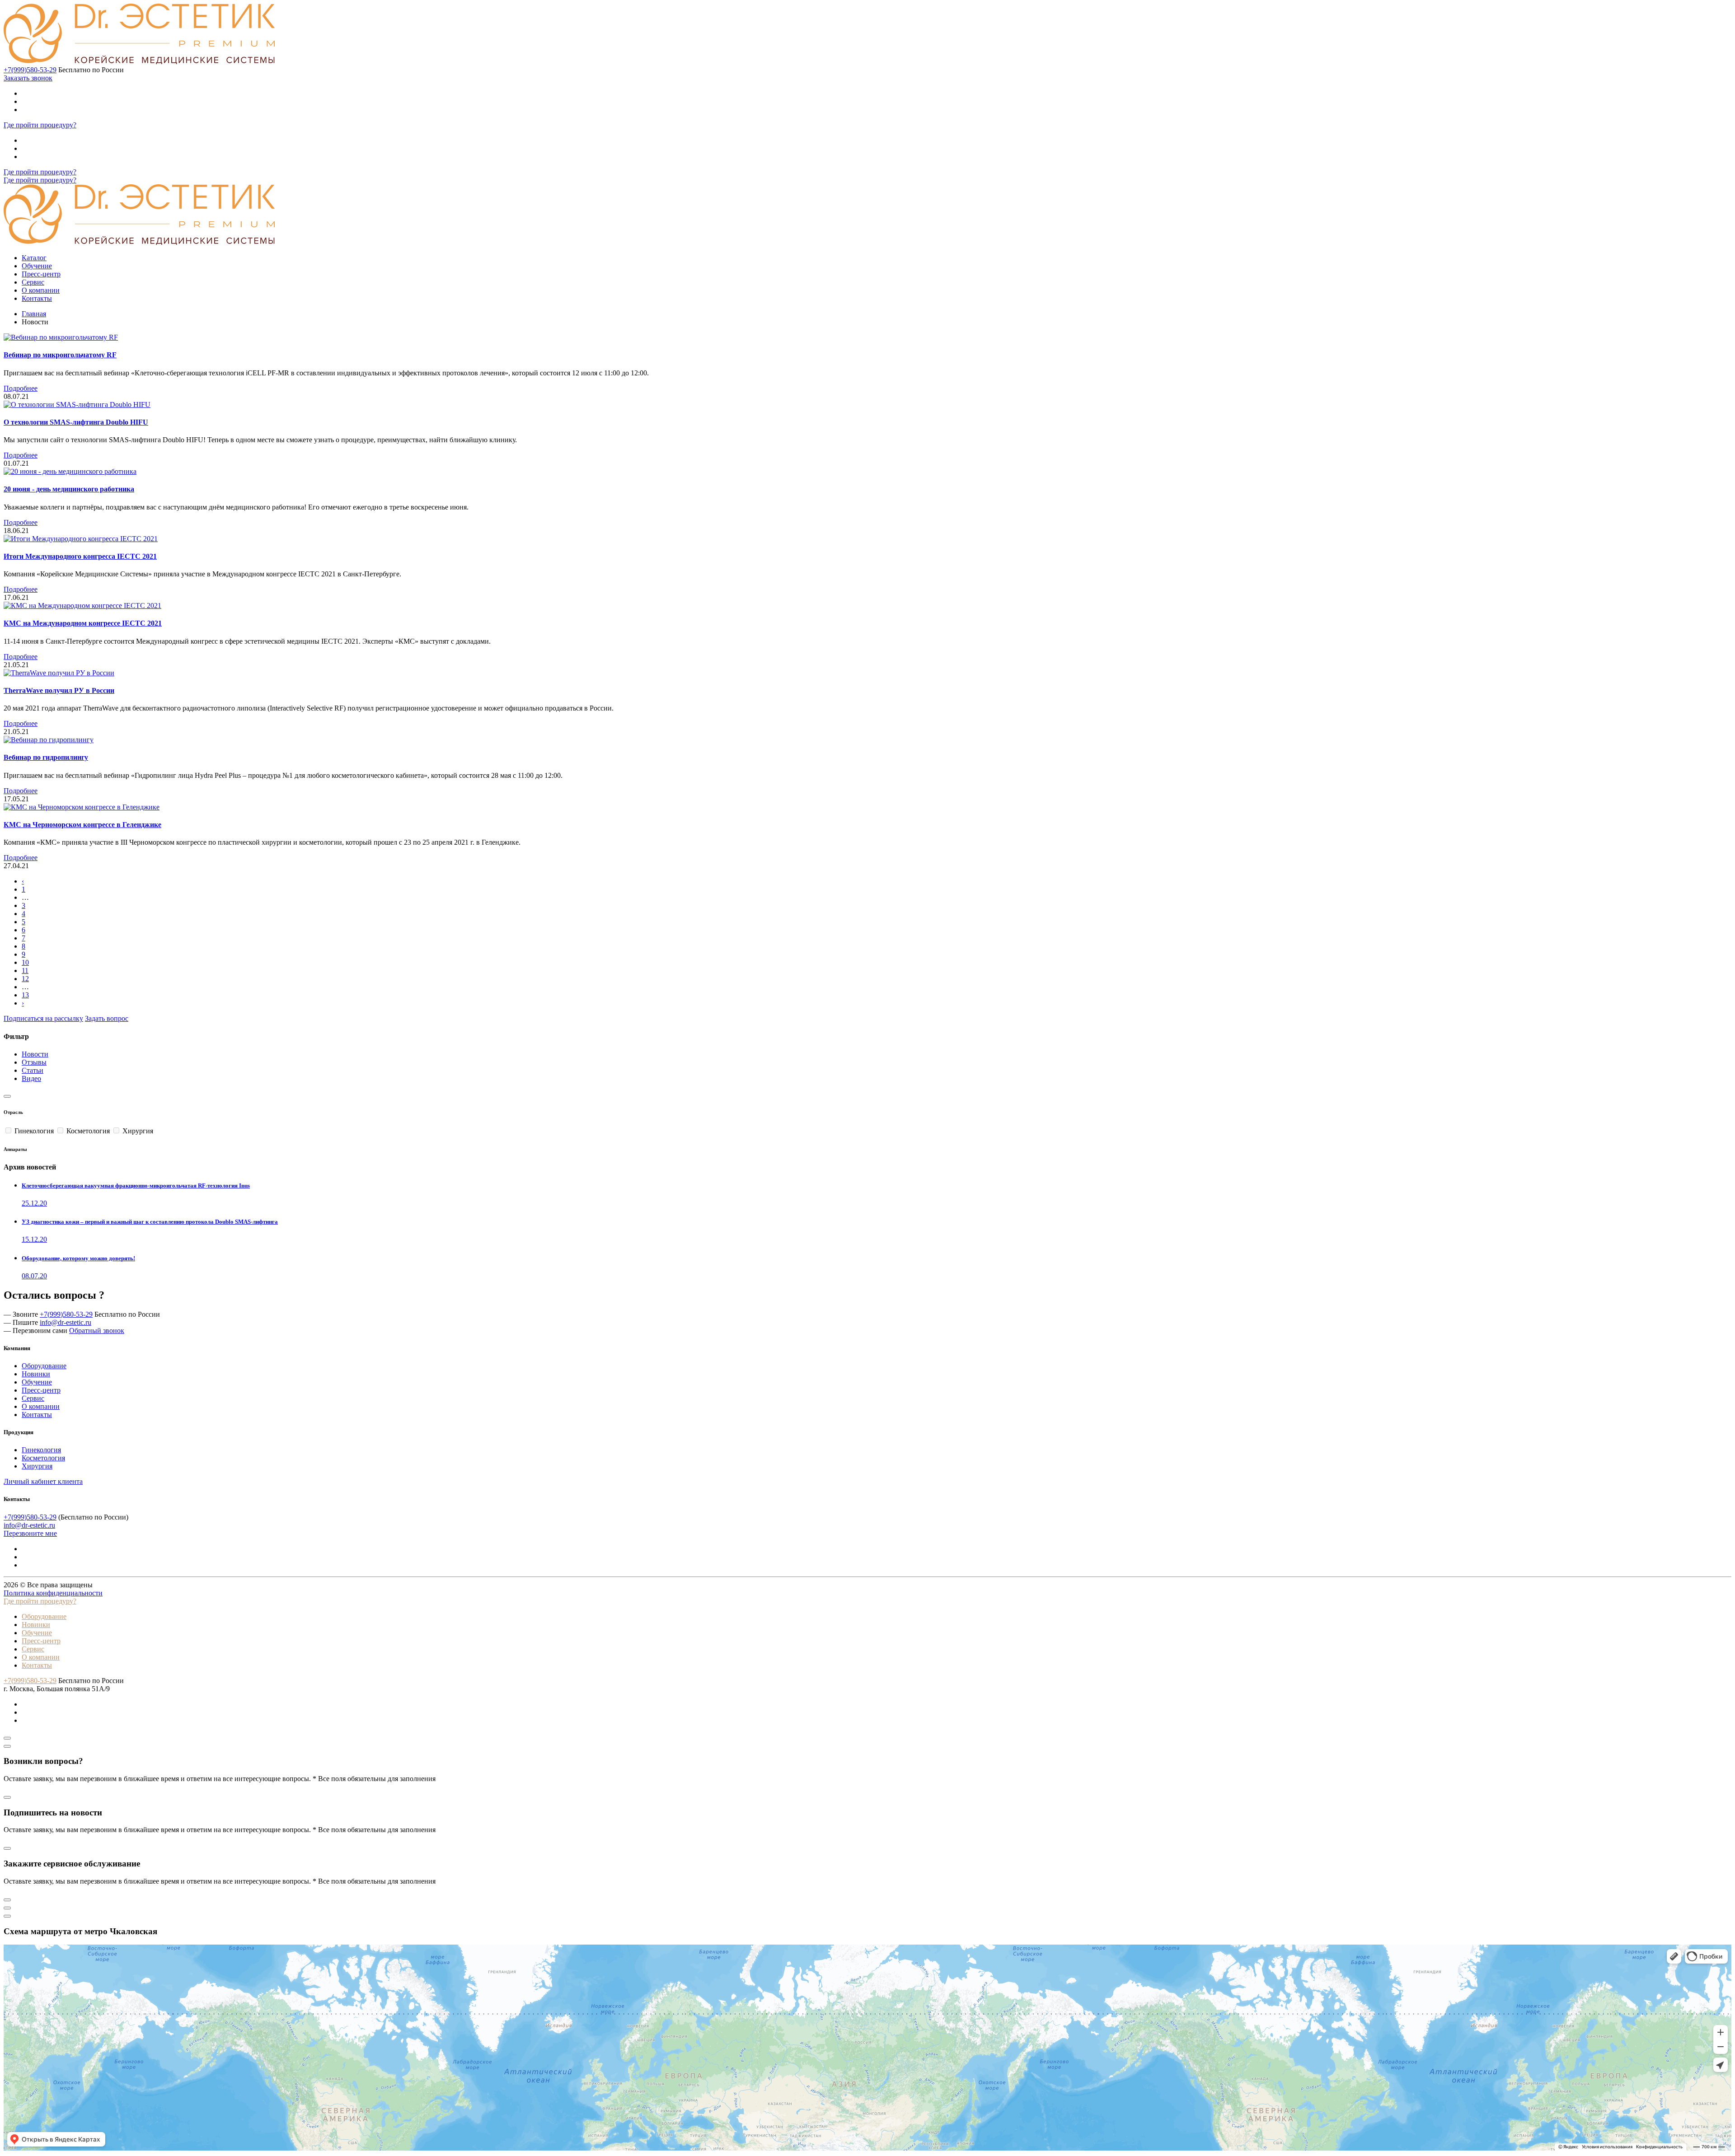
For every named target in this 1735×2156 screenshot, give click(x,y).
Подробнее (21, 388)
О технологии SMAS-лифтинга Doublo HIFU (76, 422)
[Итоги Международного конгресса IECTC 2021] (81, 539)
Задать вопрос (107, 1018)
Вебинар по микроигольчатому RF (60, 355)
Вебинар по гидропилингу (46, 757)
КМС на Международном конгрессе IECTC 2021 (83, 623)
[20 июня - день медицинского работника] (70, 471)
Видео (31, 1078)
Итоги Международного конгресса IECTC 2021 (80, 556)
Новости (35, 1054)
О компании (41, 290)
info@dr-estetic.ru (66, 1322)
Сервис (33, 282)
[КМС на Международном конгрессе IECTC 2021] (82, 606)
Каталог (34, 258)
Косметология (43, 1458)
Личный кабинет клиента (43, 1481)
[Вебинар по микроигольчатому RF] (61, 337)
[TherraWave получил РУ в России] (59, 673)
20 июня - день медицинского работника (69, 489)
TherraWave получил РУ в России (59, 690)
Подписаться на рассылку (43, 1018)
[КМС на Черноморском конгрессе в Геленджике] (82, 807)
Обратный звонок (97, 1331)
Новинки (36, 1374)
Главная (34, 314)
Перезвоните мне (30, 1533)
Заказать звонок (28, 78)
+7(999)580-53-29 (30, 70)
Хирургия (37, 1466)
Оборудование (44, 1366)
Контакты (37, 298)
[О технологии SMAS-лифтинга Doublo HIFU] (77, 405)
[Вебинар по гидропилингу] (49, 740)
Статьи (33, 1070)
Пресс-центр (41, 274)
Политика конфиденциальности (53, 1593)
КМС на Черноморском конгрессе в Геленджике (82, 825)
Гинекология (41, 1450)
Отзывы (34, 1062)
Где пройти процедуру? (40, 125)
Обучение (37, 266)
